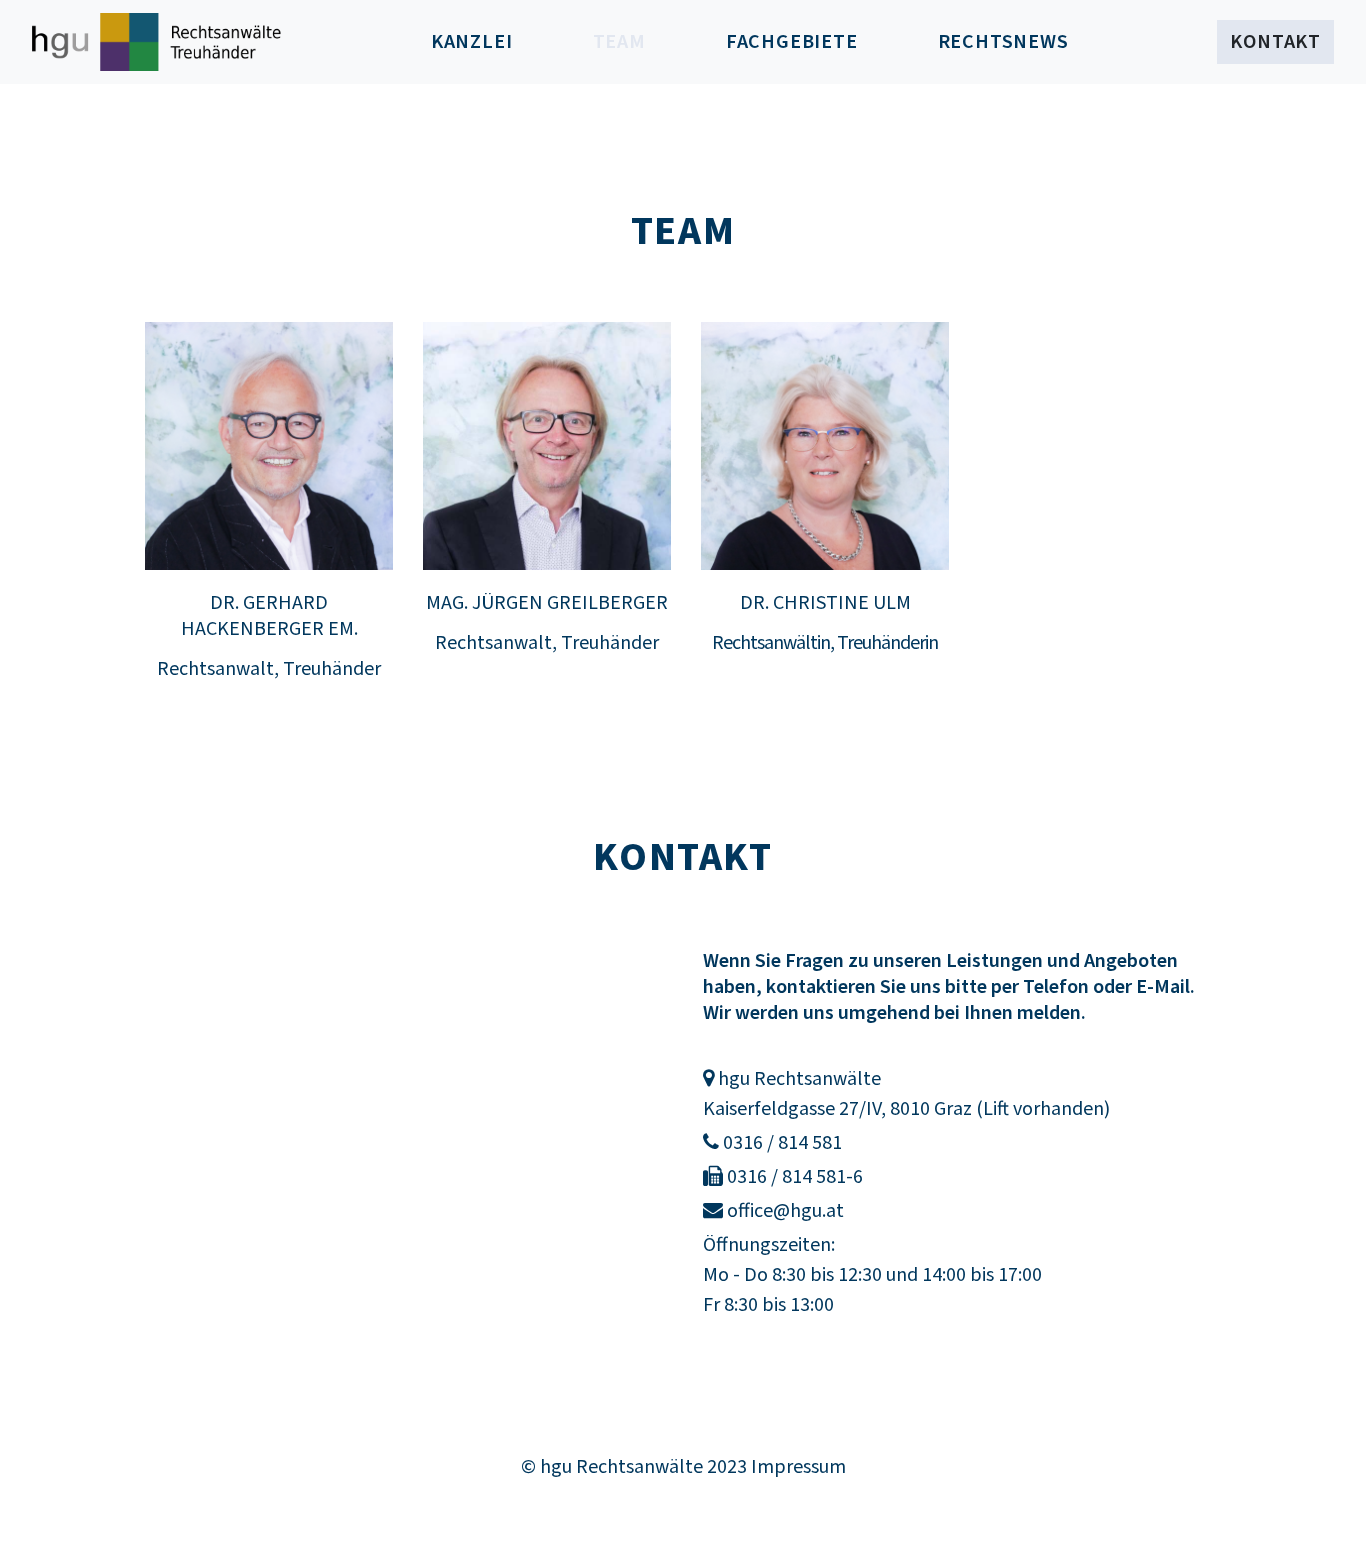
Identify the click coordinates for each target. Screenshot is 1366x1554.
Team (639, 41)
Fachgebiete (792, 42)
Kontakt (1275, 42)
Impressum (798, 1467)
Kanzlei (472, 42)
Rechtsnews (1003, 42)
